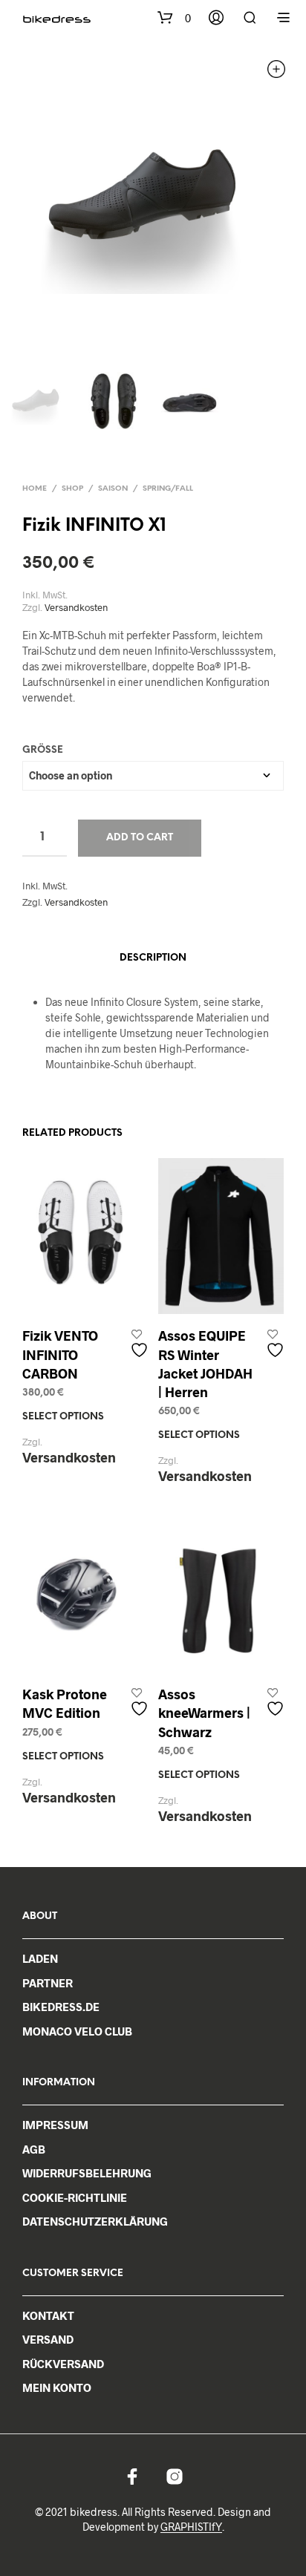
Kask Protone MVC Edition (65, 1703)
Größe (43, 750)
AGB (34, 2149)
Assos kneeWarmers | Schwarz (204, 1713)
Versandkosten (76, 608)
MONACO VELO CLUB (77, 2031)
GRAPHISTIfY (191, 2527)
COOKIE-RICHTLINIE (75, 2197)
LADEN (40, 1958)
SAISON (113, 489)
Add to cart (140, 838)
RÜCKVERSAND (63, 2364)
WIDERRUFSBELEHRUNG (87, 2173)
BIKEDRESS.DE (61, 2007)
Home (35, 489)
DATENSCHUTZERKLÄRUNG (95, 2221)
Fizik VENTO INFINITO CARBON (60, 1354)
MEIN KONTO (57, 2387)
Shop (72, 489)
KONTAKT (48, 2315)
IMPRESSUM (55, 2125)
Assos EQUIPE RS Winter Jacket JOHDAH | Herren (205, 1364)
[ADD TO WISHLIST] (141, 1344)
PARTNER (48, 1983)
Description (153, 958)
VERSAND (48, 2339)
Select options (63, 1417)
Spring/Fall (168, 489)
